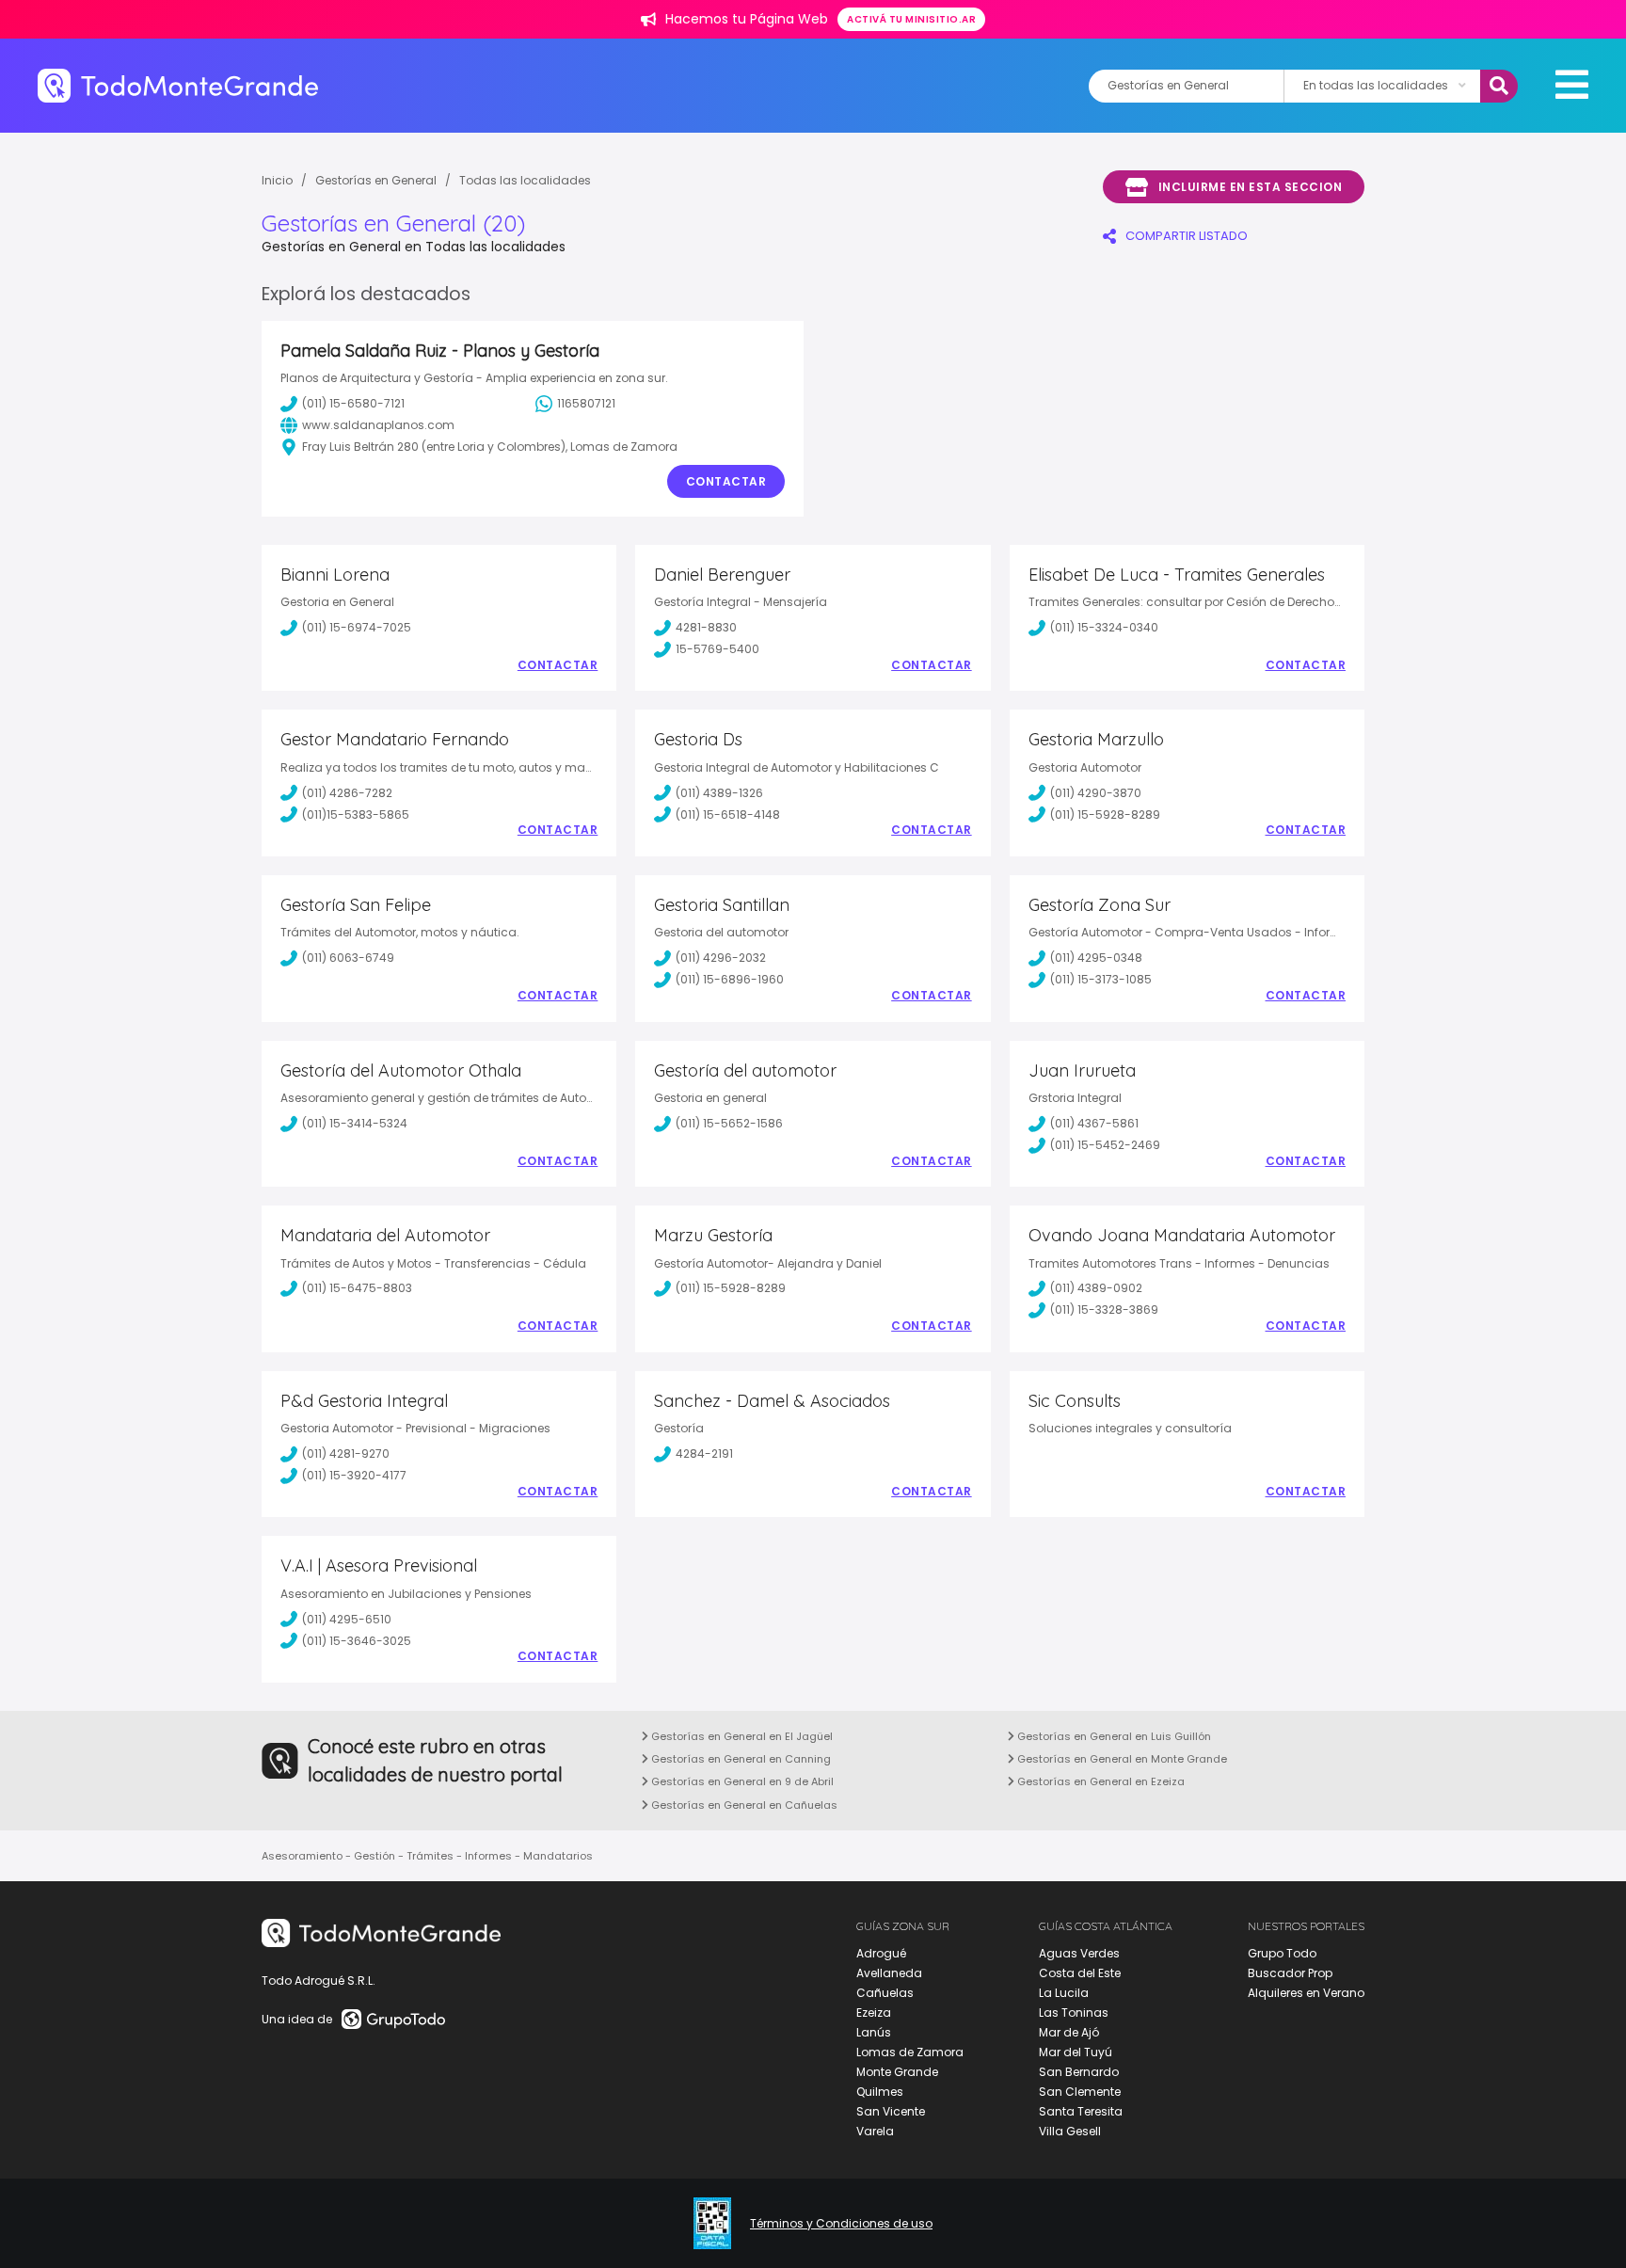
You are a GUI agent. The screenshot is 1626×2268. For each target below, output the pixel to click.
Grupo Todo (1282, 1953)
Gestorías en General (376, 180)
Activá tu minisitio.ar (911, 19)
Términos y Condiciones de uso (841, 2224)
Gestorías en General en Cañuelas (743, 1805)
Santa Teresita (1081, 2111)
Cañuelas (885, 1993)
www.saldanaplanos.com (378, 425)
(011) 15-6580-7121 (353, 403)
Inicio (277, 180)
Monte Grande (897, 2072)
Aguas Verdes (1079, 1953)
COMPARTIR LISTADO (1187, 236)
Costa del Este (1080, 1973)
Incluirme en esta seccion (1251, 187)
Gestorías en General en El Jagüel (741, 1736)
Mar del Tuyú (1076, 2052)
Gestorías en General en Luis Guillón (1113, 1736)
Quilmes (880, 2092)
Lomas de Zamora (910, 2052)
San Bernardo (1079, 2072)
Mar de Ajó (1069, 2032)
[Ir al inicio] (178, 85)
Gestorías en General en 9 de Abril (741, 1781)
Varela (875, 2131)
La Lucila (1064, 1993)
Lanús (874, 2032)
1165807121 (586, 403)
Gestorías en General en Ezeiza (1100, 1781)
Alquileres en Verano (1306, 1993)
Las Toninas (1074, 2012)
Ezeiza (874, 2012)
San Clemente (1080, 2092)
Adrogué (881, 1953)
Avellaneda (889, 1973)
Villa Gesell (1070, 2131)
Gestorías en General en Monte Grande (1121, 1759)
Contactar (726, 481)
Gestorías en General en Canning (740, 1759)
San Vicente (891, 2111)
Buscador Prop (1290, 1973)
